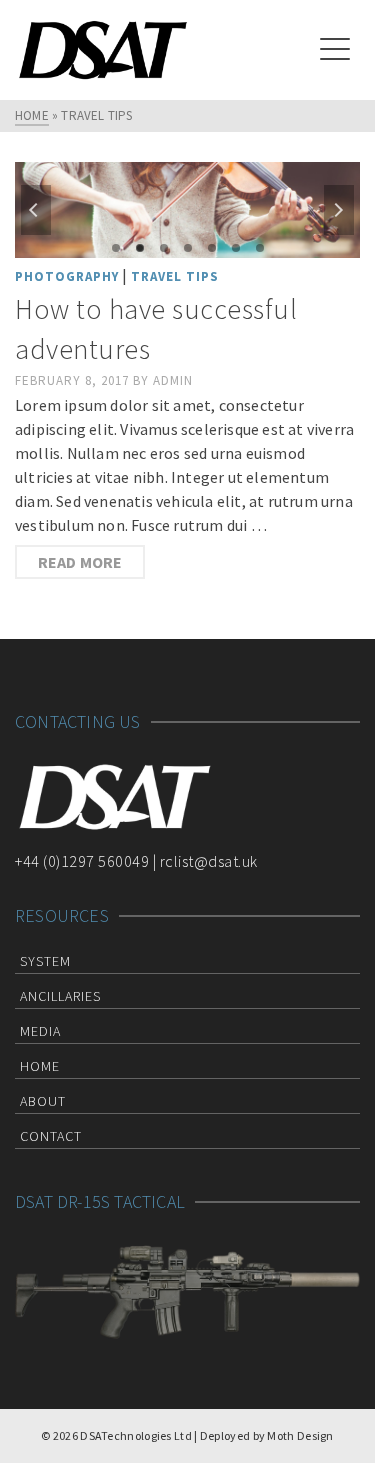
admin (173, 380)
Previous (36, 210)
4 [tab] (188, 248)
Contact (51, 1136)
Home (40, 1066)
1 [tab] (116, 248)
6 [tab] (236, 248)
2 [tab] (140, 248)
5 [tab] (212, 248)
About (43, 1101)
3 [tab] (164, 248)
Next (339, 210)
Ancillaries (60, 996)
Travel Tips (175, 276)
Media (40, 1031)
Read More (80, 562)
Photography (67, 276)
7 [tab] (260, 248)
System (45, 961)
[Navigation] (335, 50)
